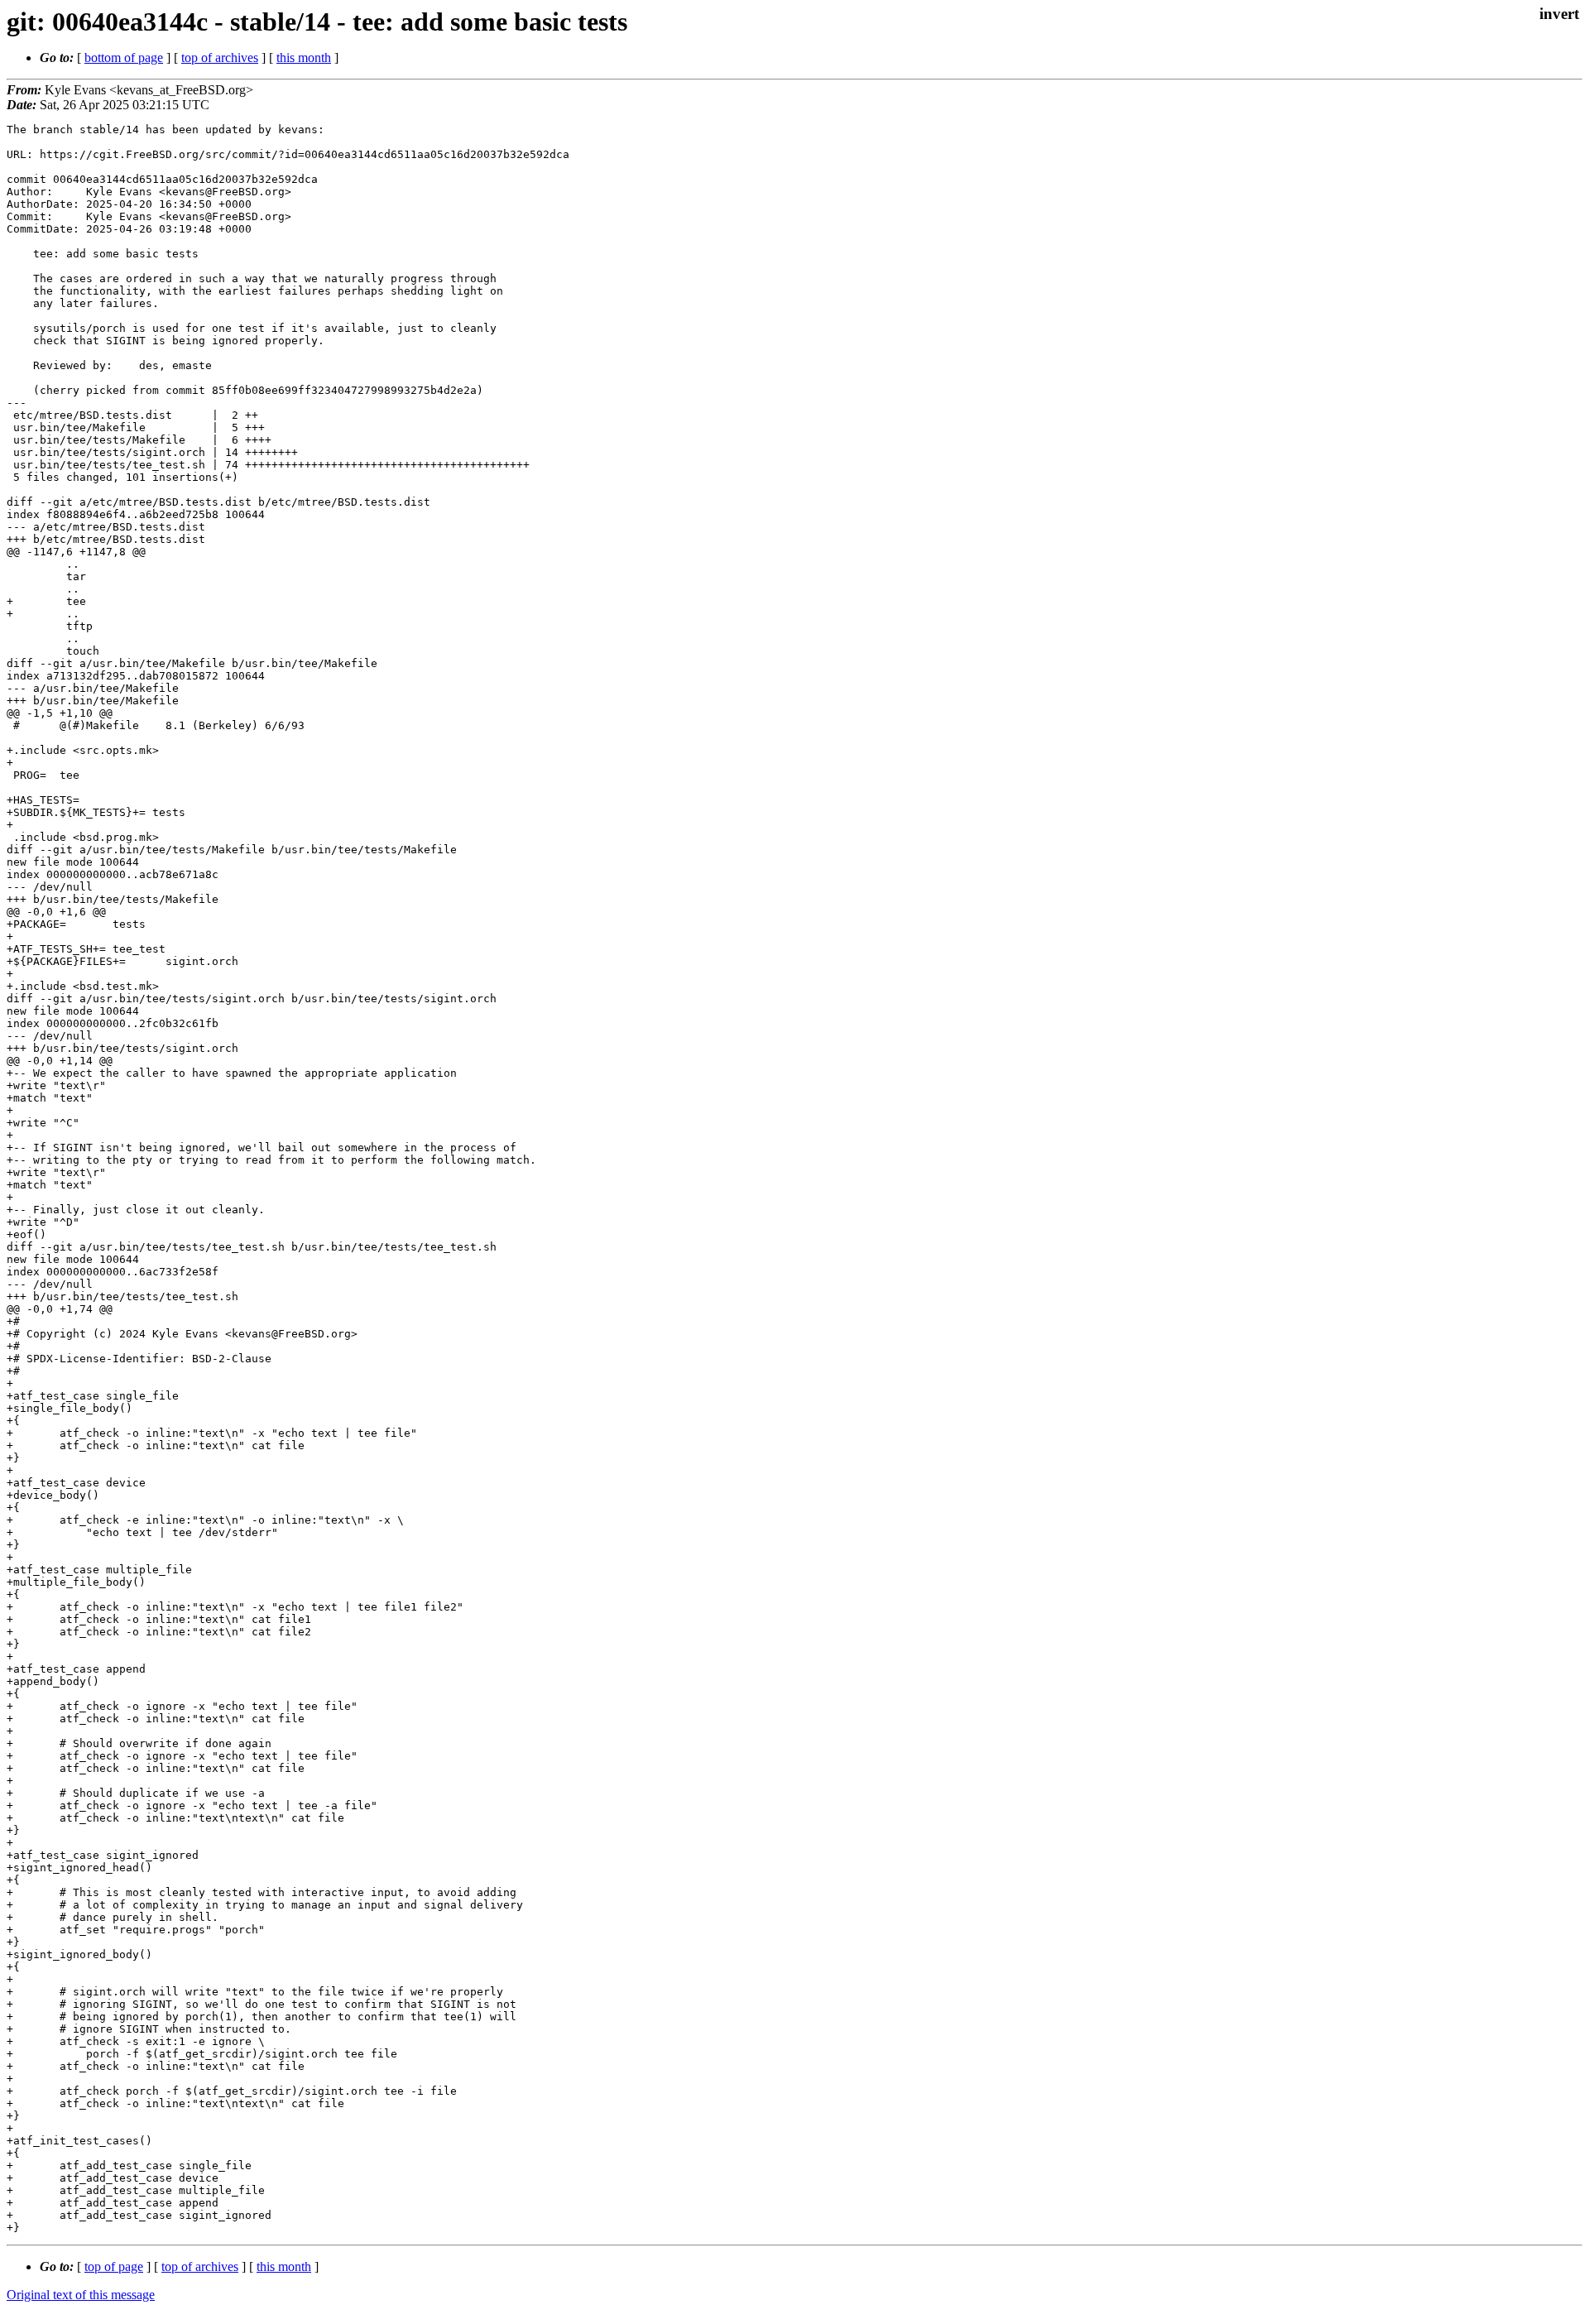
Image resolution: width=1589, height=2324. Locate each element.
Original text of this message (81, 2295)
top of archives (220, 58)
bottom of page (124, 58)
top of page (114, 2266)
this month (304, 58)
